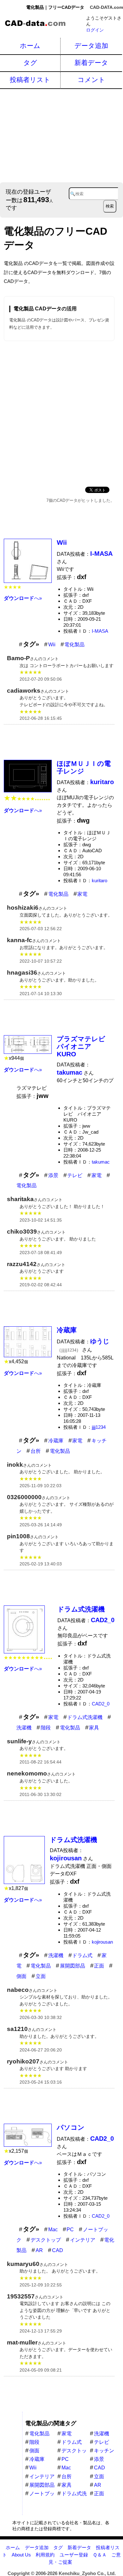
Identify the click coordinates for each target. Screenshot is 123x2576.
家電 (82, 894)
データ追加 (91, 46)
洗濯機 (24, 1728)
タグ (30, 63)
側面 (21, 1976)
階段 (46, 1728)
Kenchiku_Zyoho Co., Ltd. (87, 2573)
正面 (99, 1966)
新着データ (91, 63)
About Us (21, 2555)
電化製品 (74, 645)
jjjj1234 (99, 1427)
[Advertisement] (61, 135)
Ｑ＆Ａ (100, 2555)
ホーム (30, 46)
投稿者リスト (30, 80)
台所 (36, 1451)
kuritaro (100, 880)
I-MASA (100, 631)
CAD (58, 2250)
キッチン (104, 2451)
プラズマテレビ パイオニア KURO (84, 1046)
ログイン (95, 30)
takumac (101, 1162)
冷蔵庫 (67, 1330)
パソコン (71, 2127)
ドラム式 (82, 1955)
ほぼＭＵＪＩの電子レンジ (84, 767)
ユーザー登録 (74, 2555)
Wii (62, 542)
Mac (53, 2230)
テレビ (75, 1175)
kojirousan (102, 1942)
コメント (91, 80)
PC (70, 2230)
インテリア (83, 2240)
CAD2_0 (101, 1704)
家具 (94, 1728)
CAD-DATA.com (106, 7)
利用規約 (45, 2555)
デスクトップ (46, 2240)
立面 (41, 1976)
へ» (23, 598)
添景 (53, 1175)
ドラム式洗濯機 (81, 1609)
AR (39, 2250)
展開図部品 (73, 1966)
